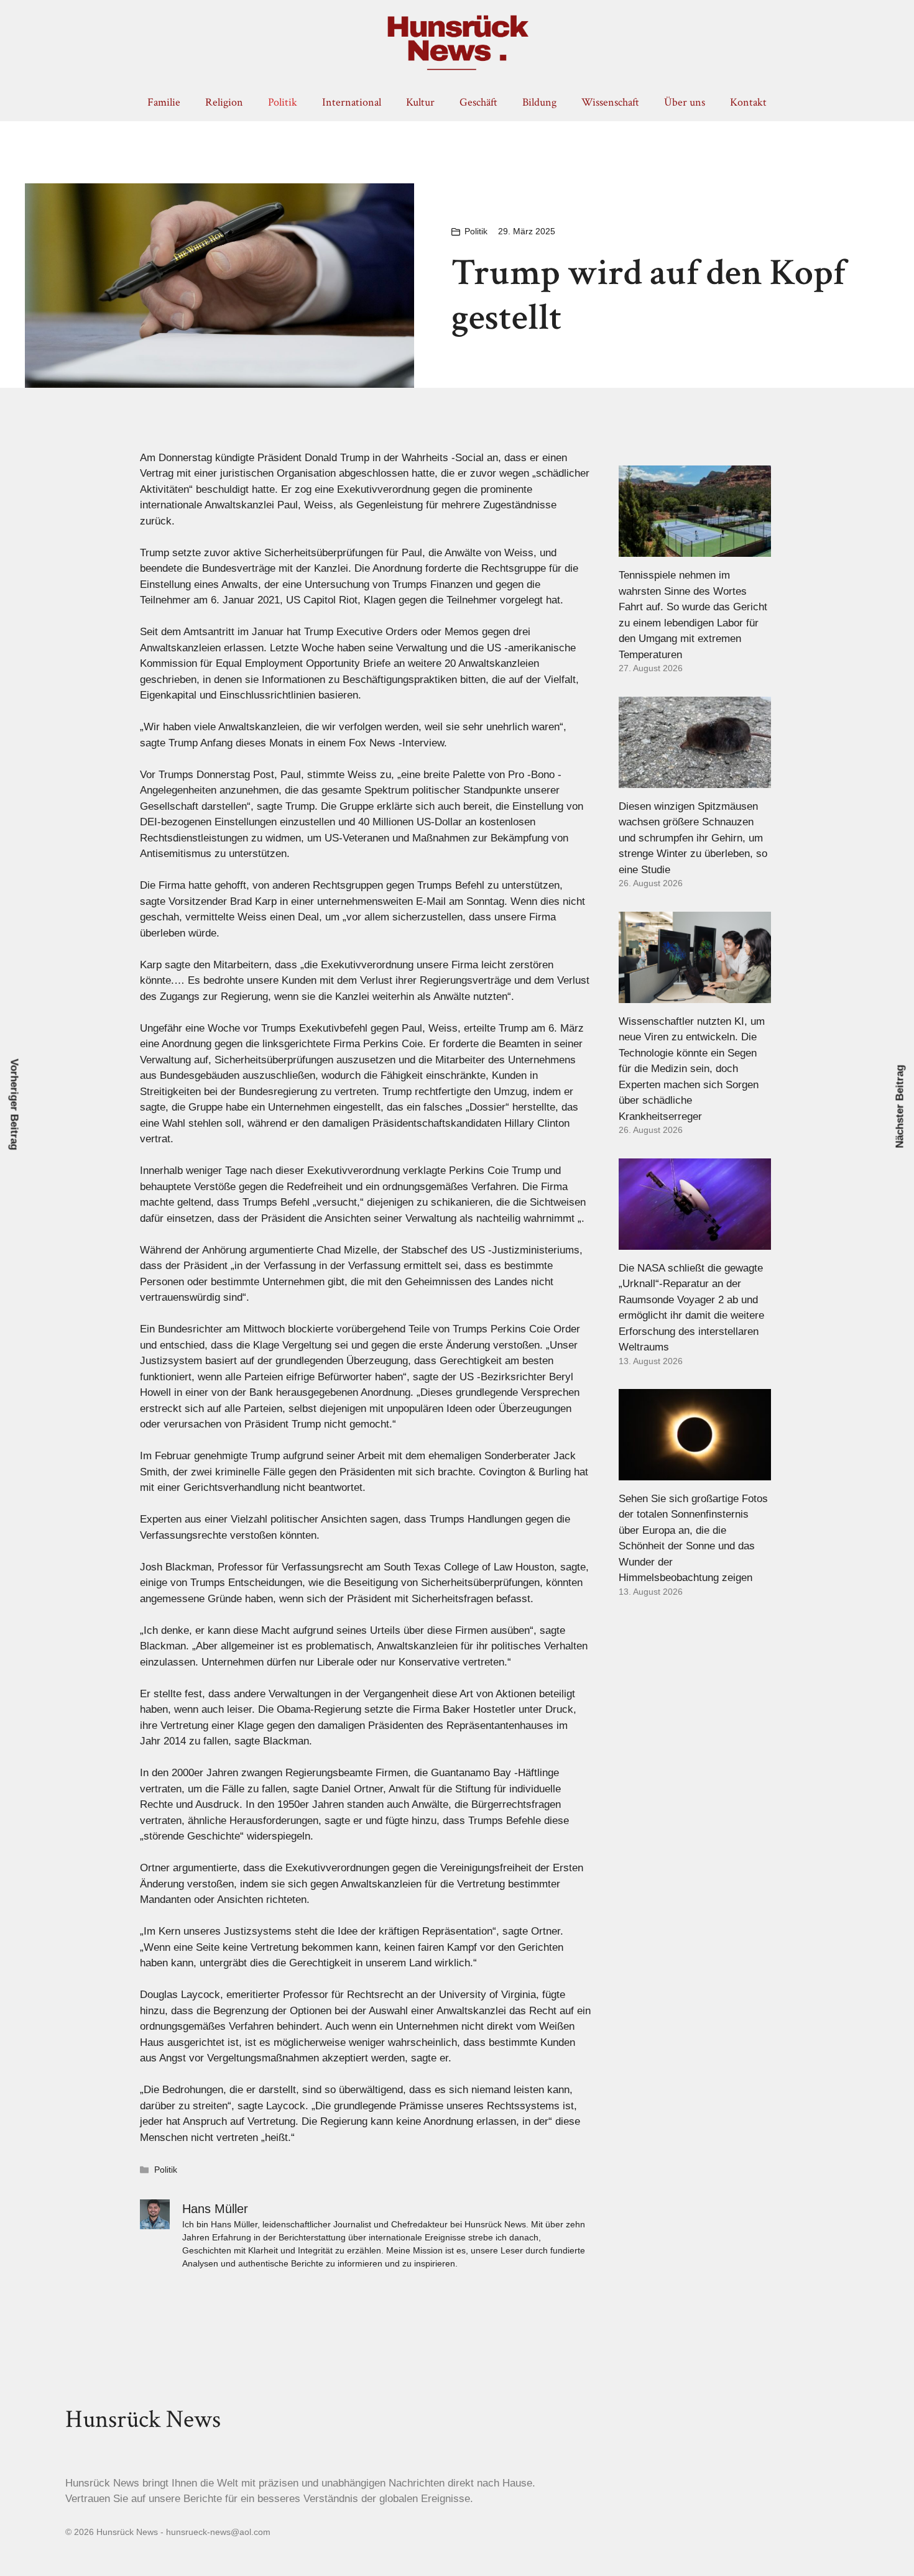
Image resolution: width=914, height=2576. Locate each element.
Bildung (539, 102)
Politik (283, 102)
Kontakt (748, 102)
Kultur (420, 102)
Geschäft (478, 102)
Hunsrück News (143, 2419)
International (352, 102)
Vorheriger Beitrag (15, 1105)
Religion (224, 102)
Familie (164, 102)
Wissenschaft (610, 102)
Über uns (685, 102)
